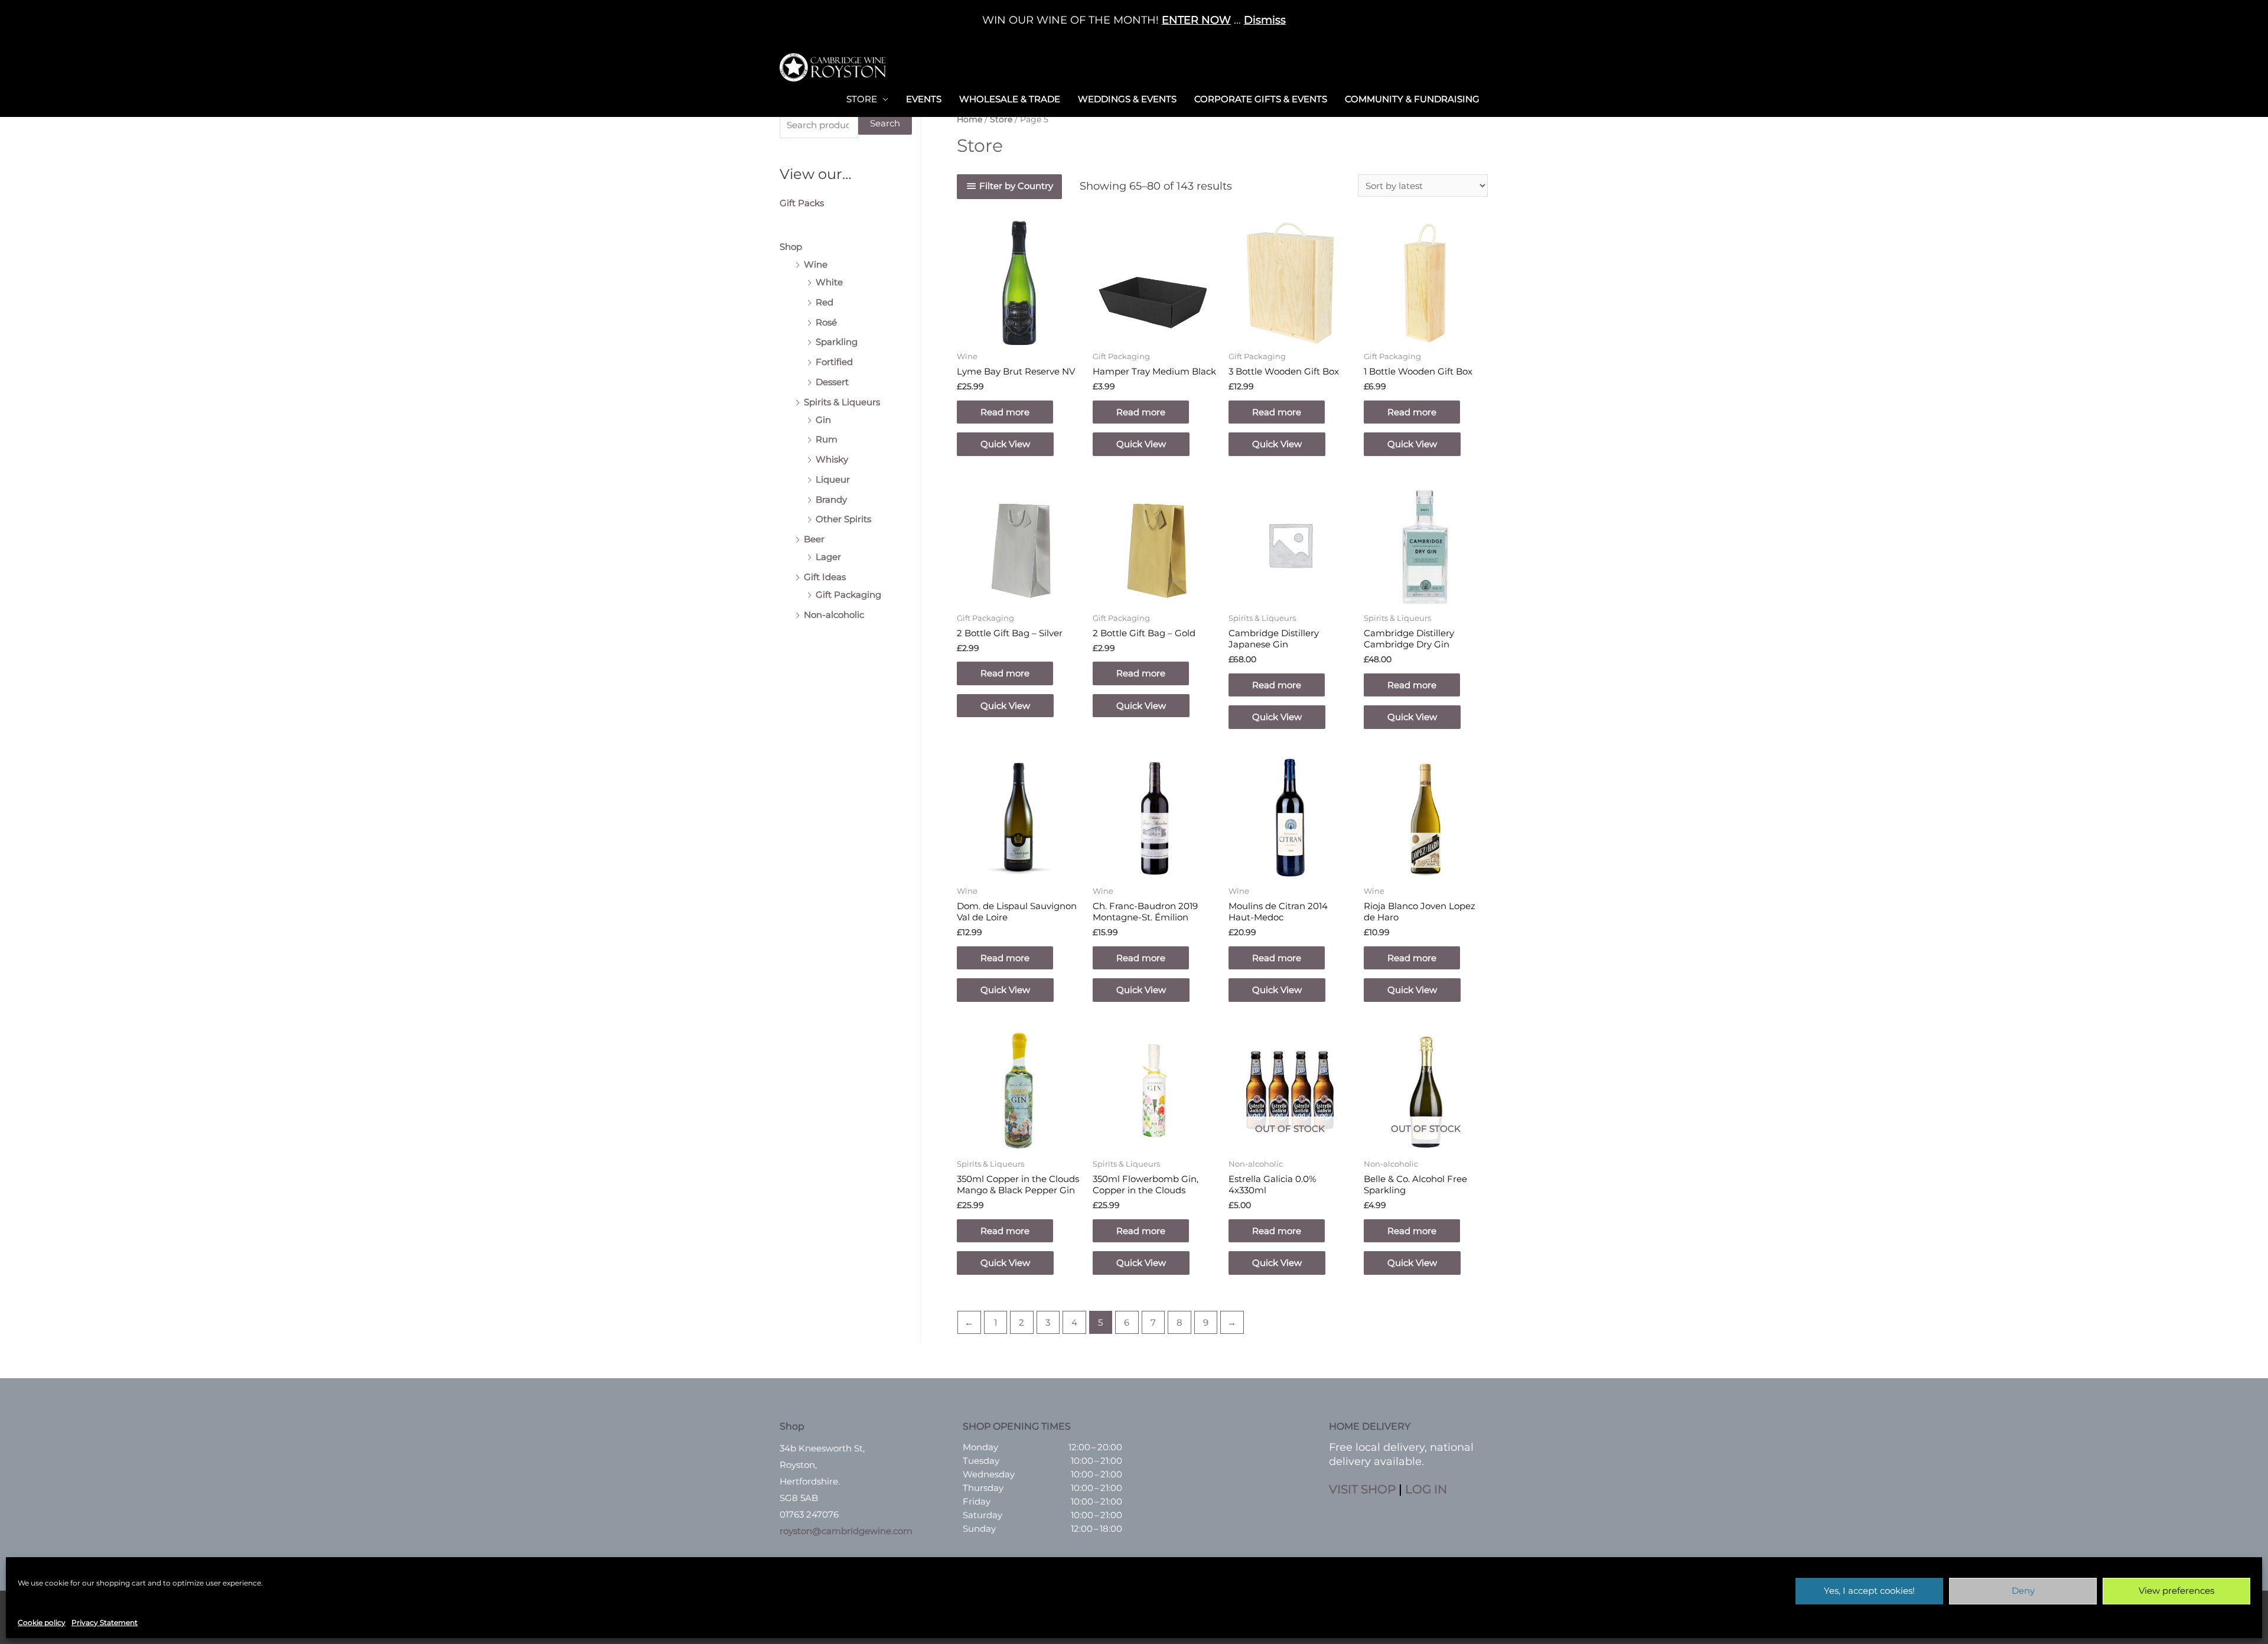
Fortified (834, 362)
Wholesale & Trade (1010, 99)
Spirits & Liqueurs (842, 402)
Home (970, 119)
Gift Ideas (825, 577)
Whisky (832, 459)
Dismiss (1265, 20)
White (829, 282)
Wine (816, 264)
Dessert (832, 382)
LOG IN (1426, 1489)
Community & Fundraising (1412, 99)
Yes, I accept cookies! (1869, 1591)
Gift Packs (802, 203)
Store (862, 99)
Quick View (1005, 444)
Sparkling (837, 342)
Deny (2023, 1591)
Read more (1005, 412)
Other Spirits (843, 519)
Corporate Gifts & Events (1261, 99)
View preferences (2176, 1591)
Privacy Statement (105, 1622)
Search (885, 123)
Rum (827, 439)
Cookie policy (42, 1622)
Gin (823, 420)
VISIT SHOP (1362, 1489)
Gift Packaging (848, 595)
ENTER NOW (1196, 20)
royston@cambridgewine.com (846, 1531)
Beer (814, 539)
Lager (828, 557)
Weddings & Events (1127, 99)
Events (924, 99)
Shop (791, 247)
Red (825, 302)
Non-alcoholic (834, 615)
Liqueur (833, 479)
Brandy (831, 499)
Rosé (826, 322)
